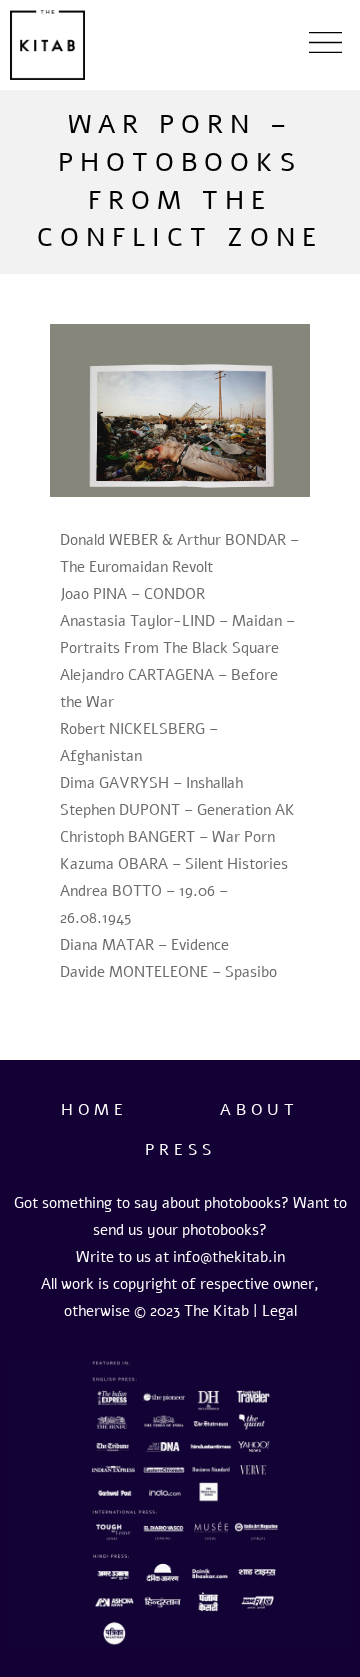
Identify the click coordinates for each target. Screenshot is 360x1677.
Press (180, 1150)
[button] (326, 45)
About (259, 1110)
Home (94, 1110)
